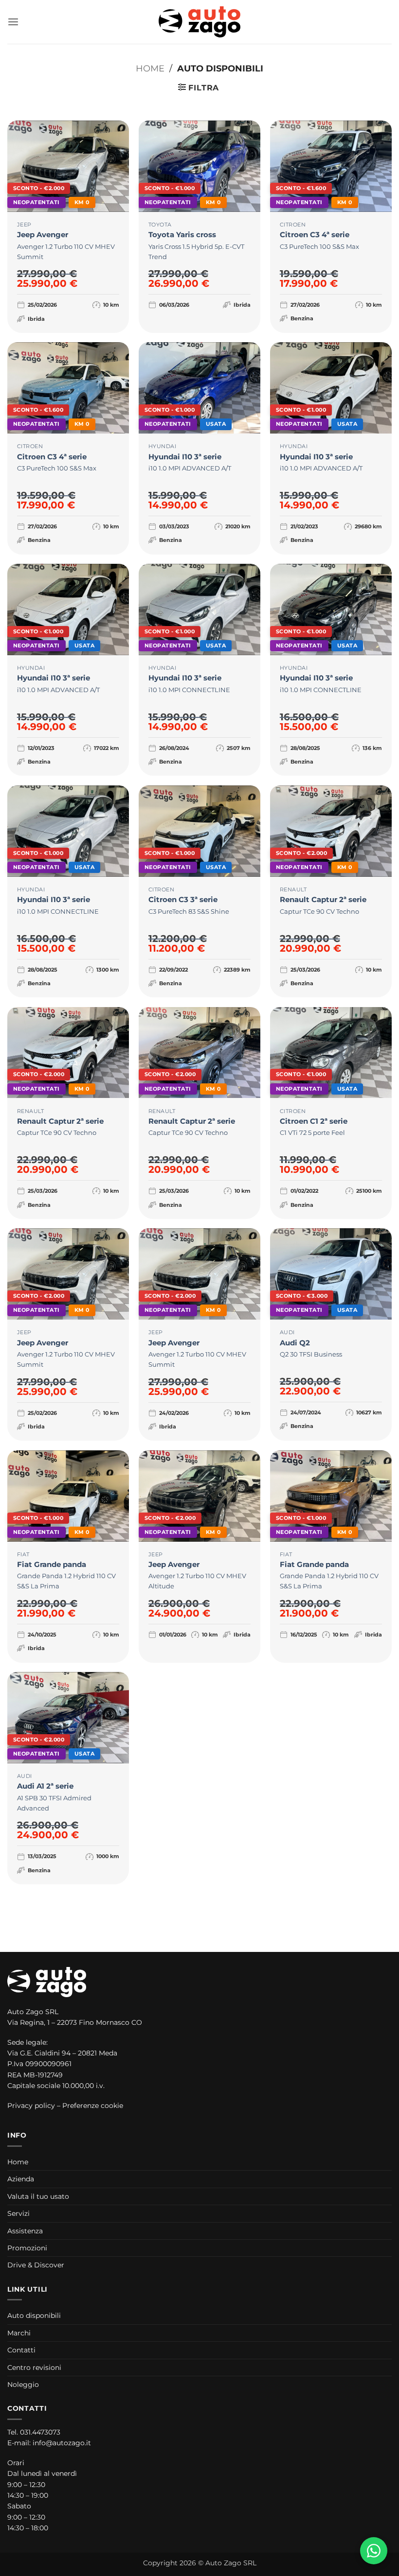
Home (150, 68)
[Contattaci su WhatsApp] (374, 2551)
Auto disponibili (34, 2315)
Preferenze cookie (93, 2106)
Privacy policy (31, 2106)
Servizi (18, 2213)
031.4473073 (40, 2432)
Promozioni (27, 2248)
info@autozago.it (62, 2443)
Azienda (21, 2179)
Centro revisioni (34, 2367)
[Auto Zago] (200, 22)
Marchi (19, 2333)
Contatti (21, 2350)
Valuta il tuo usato (38, 2196)
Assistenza (25, 2231)
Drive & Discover (36, 2265)
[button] (13, 22)
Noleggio (23, 2385)
